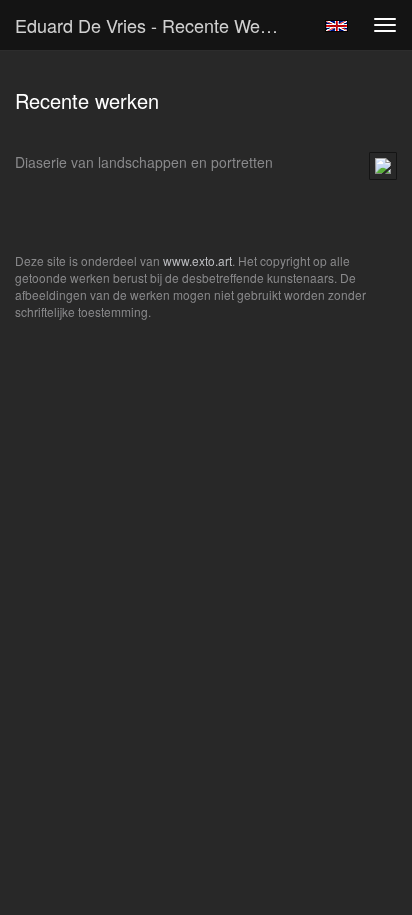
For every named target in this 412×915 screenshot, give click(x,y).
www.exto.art (197, 260)
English (336, 26)
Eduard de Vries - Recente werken (155, 25)
